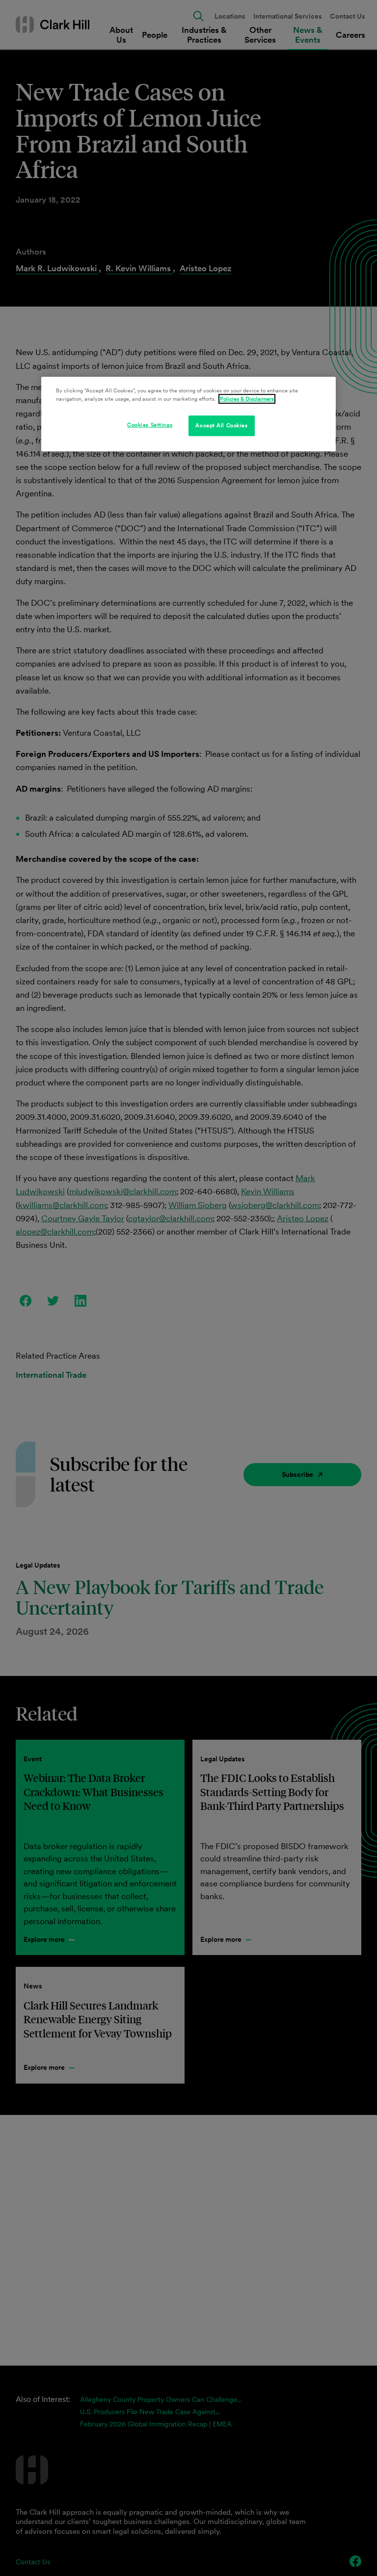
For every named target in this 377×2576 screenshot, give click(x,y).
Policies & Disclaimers (247, 399)
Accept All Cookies (221, 425)
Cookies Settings (150, 425)
